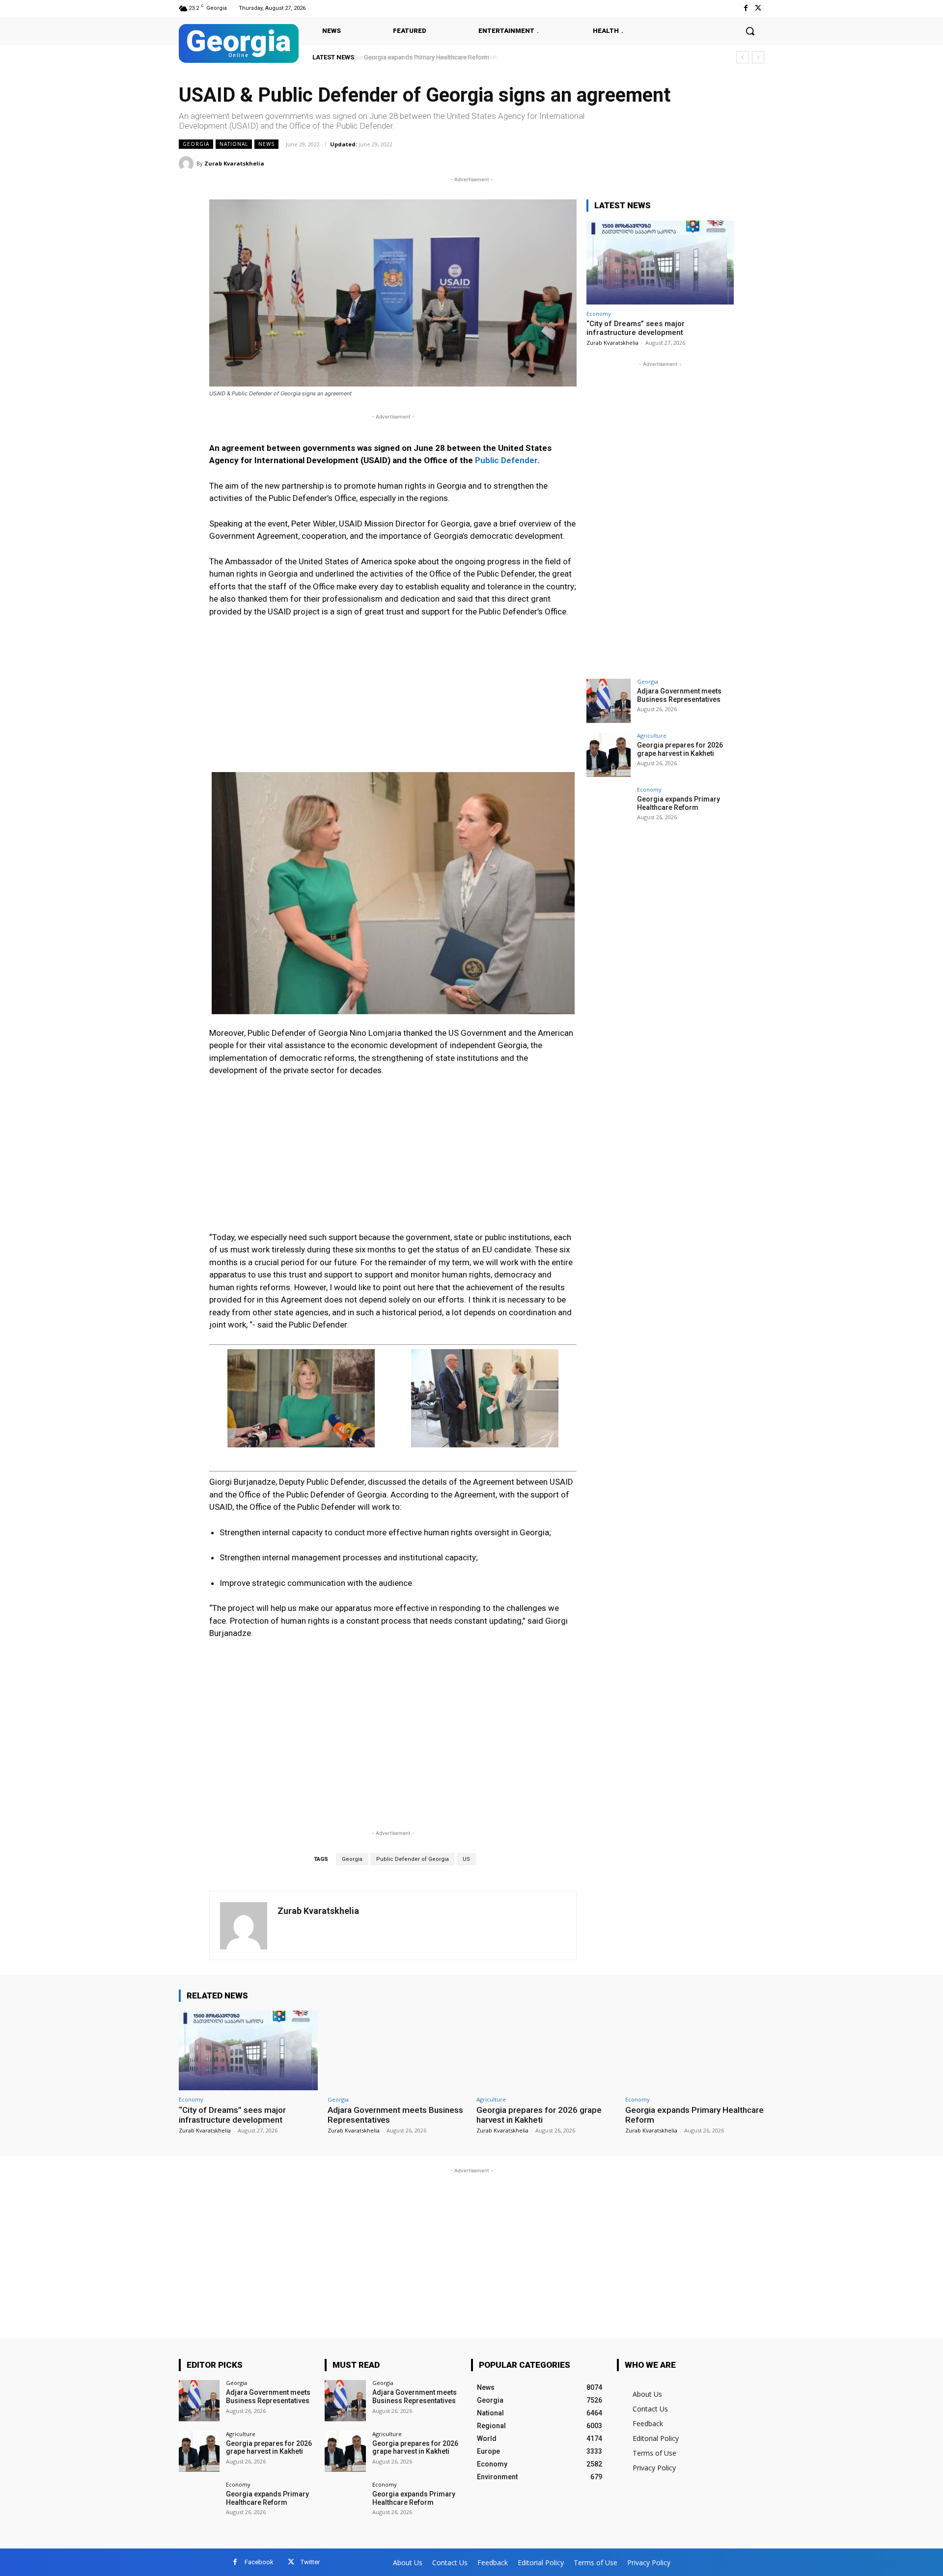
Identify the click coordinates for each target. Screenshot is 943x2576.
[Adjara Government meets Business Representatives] (609, 701)
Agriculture (652, 735)
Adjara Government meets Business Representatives (679, 695)
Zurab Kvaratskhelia (234, 163)
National (234, 144)
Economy (599, 314)
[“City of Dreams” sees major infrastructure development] (660, 263)
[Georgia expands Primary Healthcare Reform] (609, 809)
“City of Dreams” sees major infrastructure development (636, 328)
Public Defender (506, 460)
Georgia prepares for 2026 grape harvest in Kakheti (680, 749)
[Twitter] (758, 8)
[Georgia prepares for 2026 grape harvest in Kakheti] (609, 755)
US (466, 1859)
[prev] (742, 57)
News (266, 144)
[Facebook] (746, 8)
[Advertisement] (393, 699)
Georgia (196, 144)
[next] (758, 57)
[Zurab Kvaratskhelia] (188, 164)
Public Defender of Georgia (413, 1859)
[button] (750, 31)
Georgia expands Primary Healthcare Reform (424, 57)
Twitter (310, 2562)
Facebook (259, 2562)
